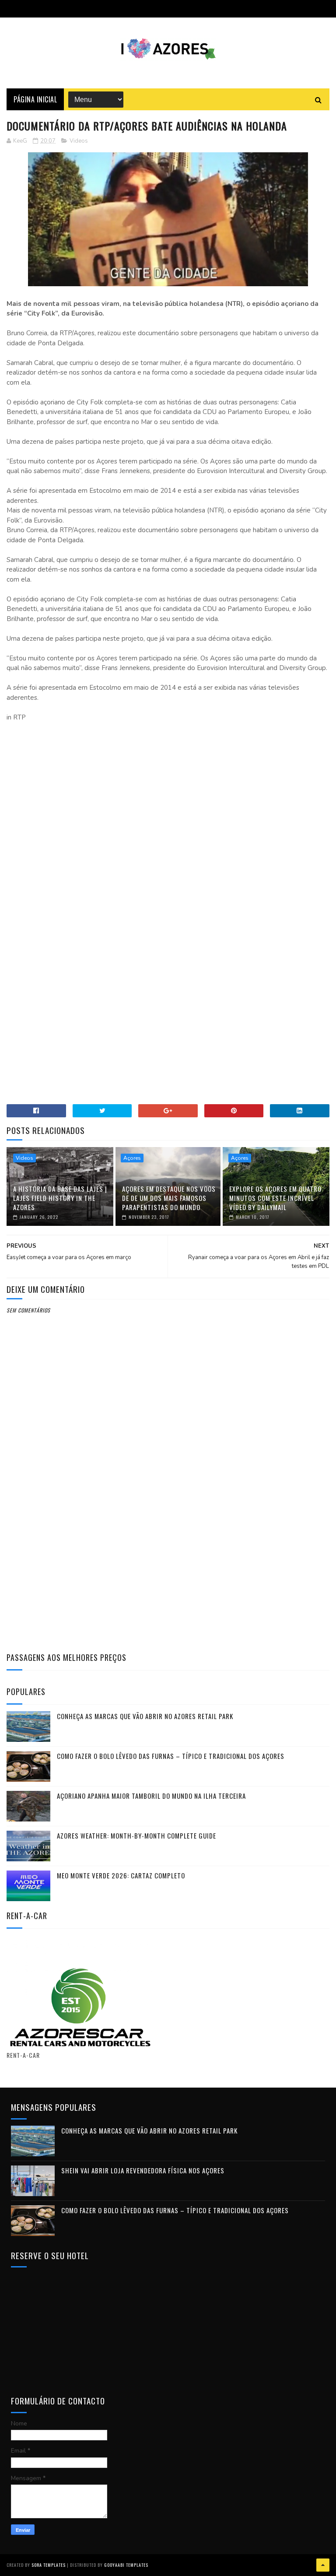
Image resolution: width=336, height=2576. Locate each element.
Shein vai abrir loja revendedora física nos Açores (143, 2170)
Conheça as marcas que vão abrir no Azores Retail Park (145, 1716)
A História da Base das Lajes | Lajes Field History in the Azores (60, 1198)
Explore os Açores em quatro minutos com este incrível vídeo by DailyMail (275, 1198)
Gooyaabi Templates (126, 2565)
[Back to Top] (323, 2565)
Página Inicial (35, 99)
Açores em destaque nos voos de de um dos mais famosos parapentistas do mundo (169, 1198)
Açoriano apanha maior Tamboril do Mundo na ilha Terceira (151, 1796)
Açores (132, 1158)
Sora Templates (49, 2565)
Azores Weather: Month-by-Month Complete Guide (136, 1835)
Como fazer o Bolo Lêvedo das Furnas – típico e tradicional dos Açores (171, 1756)
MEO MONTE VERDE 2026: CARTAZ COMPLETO (121, 1875)
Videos (79, 141)
